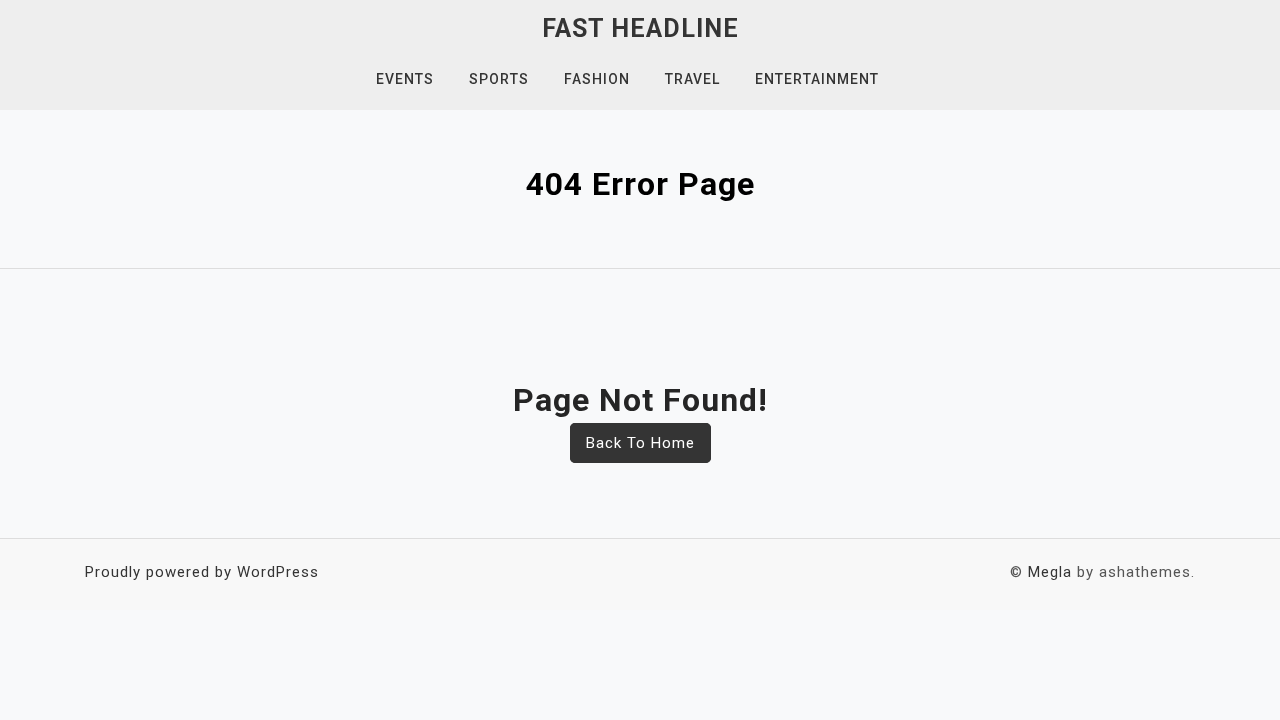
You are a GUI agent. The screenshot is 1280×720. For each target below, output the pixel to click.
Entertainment (817, 79)
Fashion (597, 79)
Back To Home (640, 443)
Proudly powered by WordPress (202, 572)
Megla (1050, 572)
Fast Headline (640, 28)
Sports (499, 79)
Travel (692, 79)
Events (405, 79)
